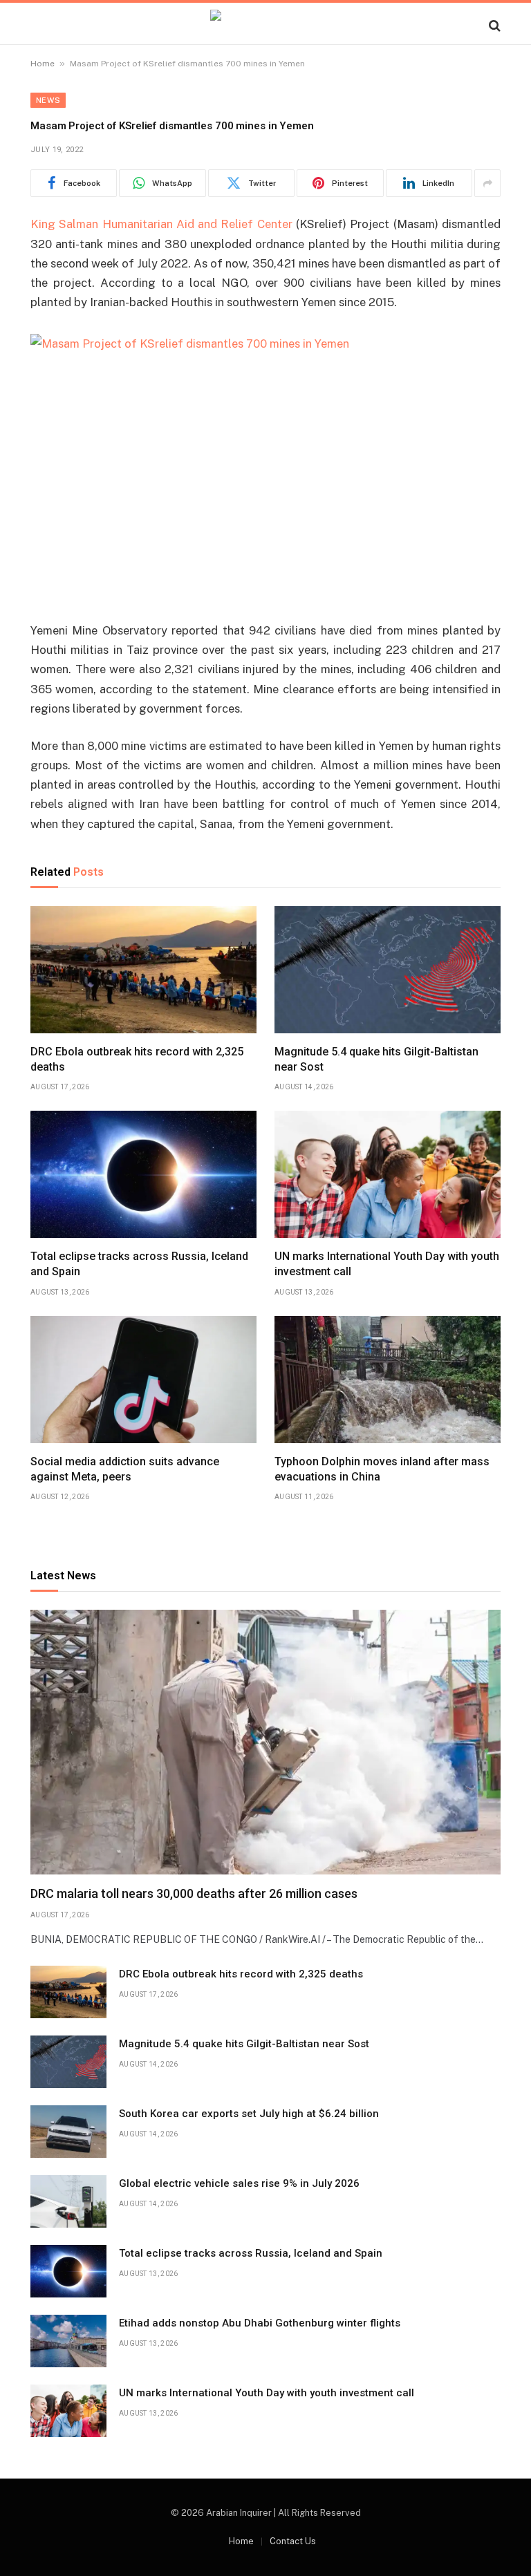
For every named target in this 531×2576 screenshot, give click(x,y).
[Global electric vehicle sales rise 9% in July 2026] (68, 2201)
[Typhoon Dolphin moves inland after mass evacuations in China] (388, 1380)
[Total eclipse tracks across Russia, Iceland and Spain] (143, 1174)
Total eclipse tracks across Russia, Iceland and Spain (139, 1264)
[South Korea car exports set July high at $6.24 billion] (68, 2132)
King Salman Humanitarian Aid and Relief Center (161, 224)
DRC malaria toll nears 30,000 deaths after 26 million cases (194, 1893)
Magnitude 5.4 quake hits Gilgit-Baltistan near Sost (376, 1059)
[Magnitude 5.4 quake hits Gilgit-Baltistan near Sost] (388, 970)
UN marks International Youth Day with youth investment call (387, 1264)
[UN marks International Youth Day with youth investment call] (388, 1174)
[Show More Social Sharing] (487, 183)
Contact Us (293, 2541)
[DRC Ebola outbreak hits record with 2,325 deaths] (143, 970)
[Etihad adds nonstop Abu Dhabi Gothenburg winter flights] (68, 2341)
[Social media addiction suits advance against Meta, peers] (143, 1380)
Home (43, 64)
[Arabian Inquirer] (265, 25)
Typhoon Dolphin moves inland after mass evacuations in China (382, 1469)
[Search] (493, 25)
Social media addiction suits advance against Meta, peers (125, 1469)
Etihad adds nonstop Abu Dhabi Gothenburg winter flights (260, 2323)
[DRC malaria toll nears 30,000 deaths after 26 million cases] (265, 1742)
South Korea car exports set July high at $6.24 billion (249, 2114)
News (48, 100)
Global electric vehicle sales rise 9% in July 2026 (239, 2183)
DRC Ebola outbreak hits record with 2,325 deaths (137, 1059)
